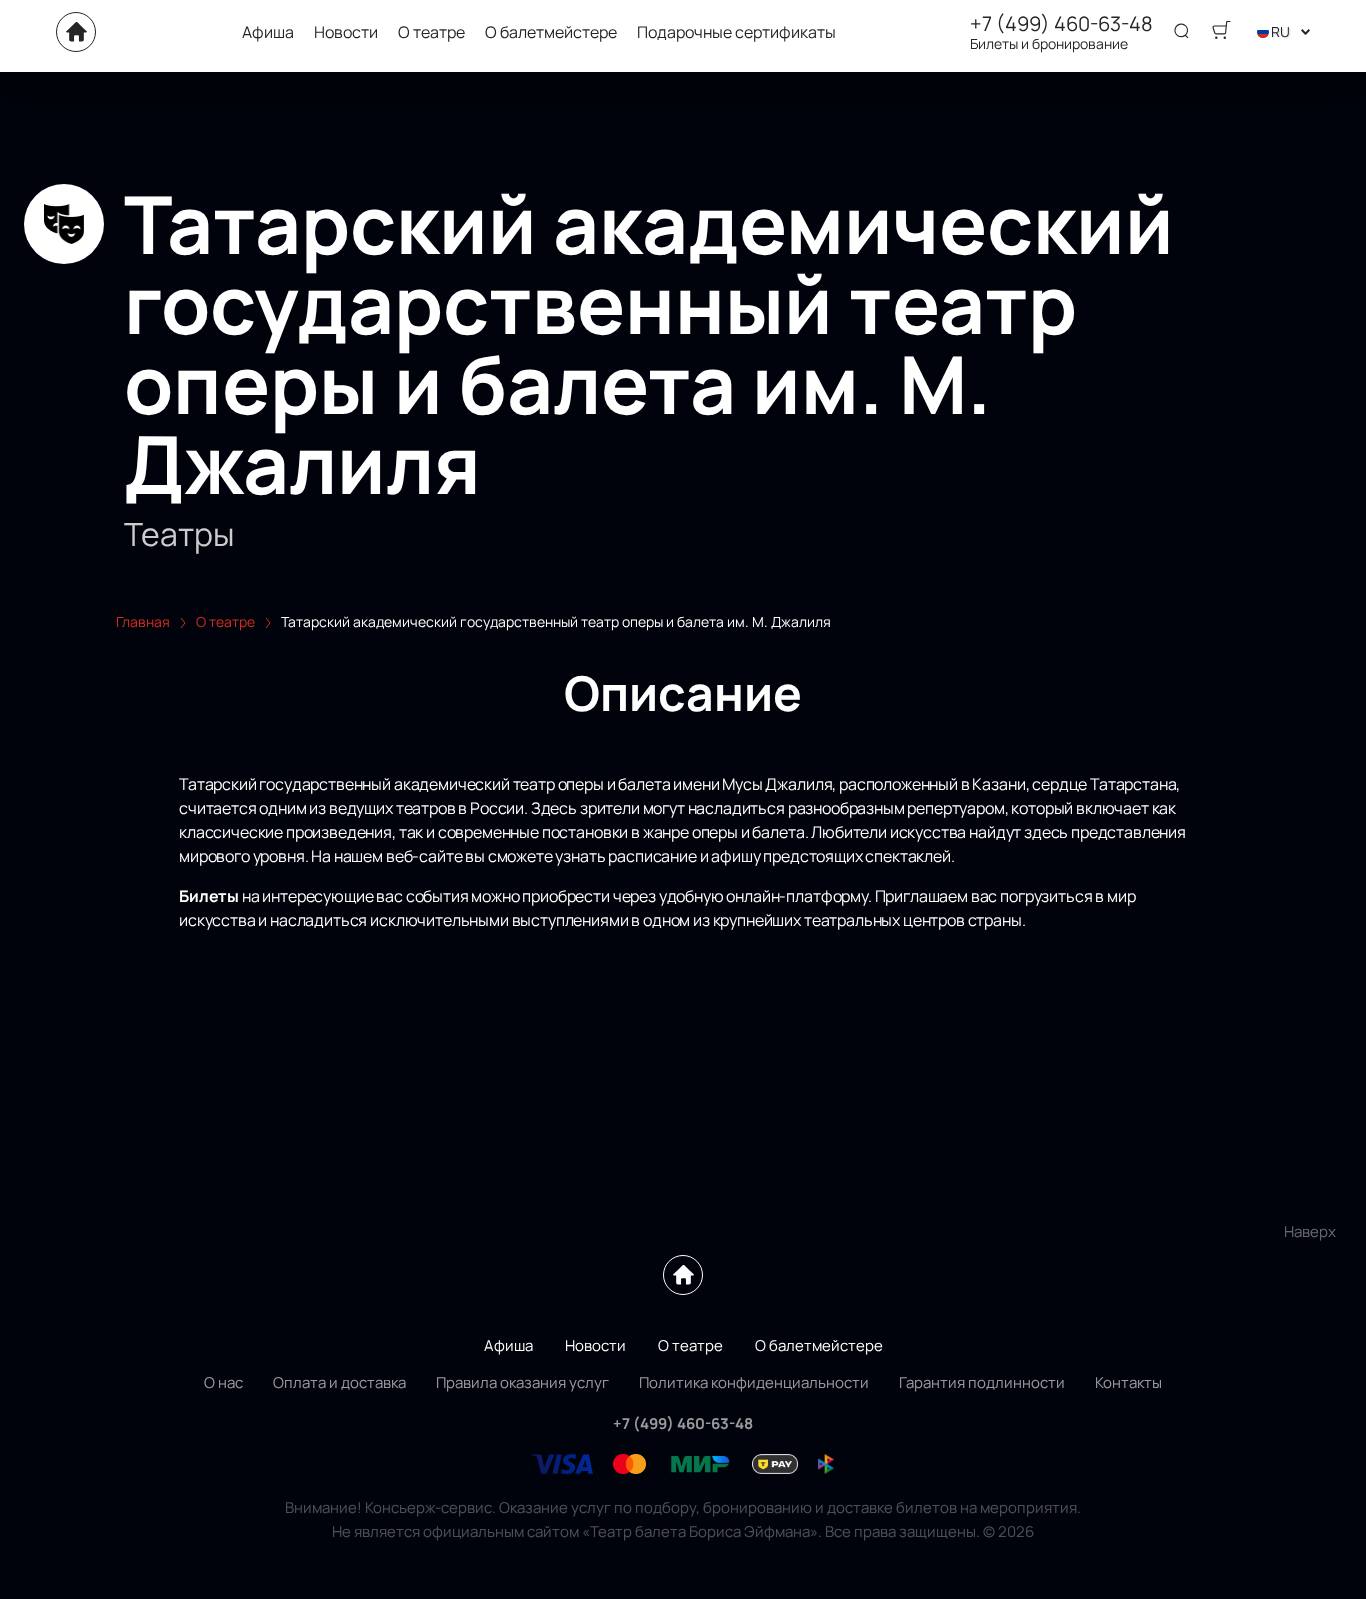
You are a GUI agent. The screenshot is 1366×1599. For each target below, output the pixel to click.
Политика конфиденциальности (754, 1382)
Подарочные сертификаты (736, 32)
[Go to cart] (1221, 32)
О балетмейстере (551, 32)
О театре (431, 32)
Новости (346, 32)
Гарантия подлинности (982, 1382)
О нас (223, 1382)
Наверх (1310, 1231)
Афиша (268, 32)
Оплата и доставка (339, 1382)
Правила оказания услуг (522, 1382)
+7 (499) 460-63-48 (1061, 24)
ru (1280, 31)
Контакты (1128, 1382)
